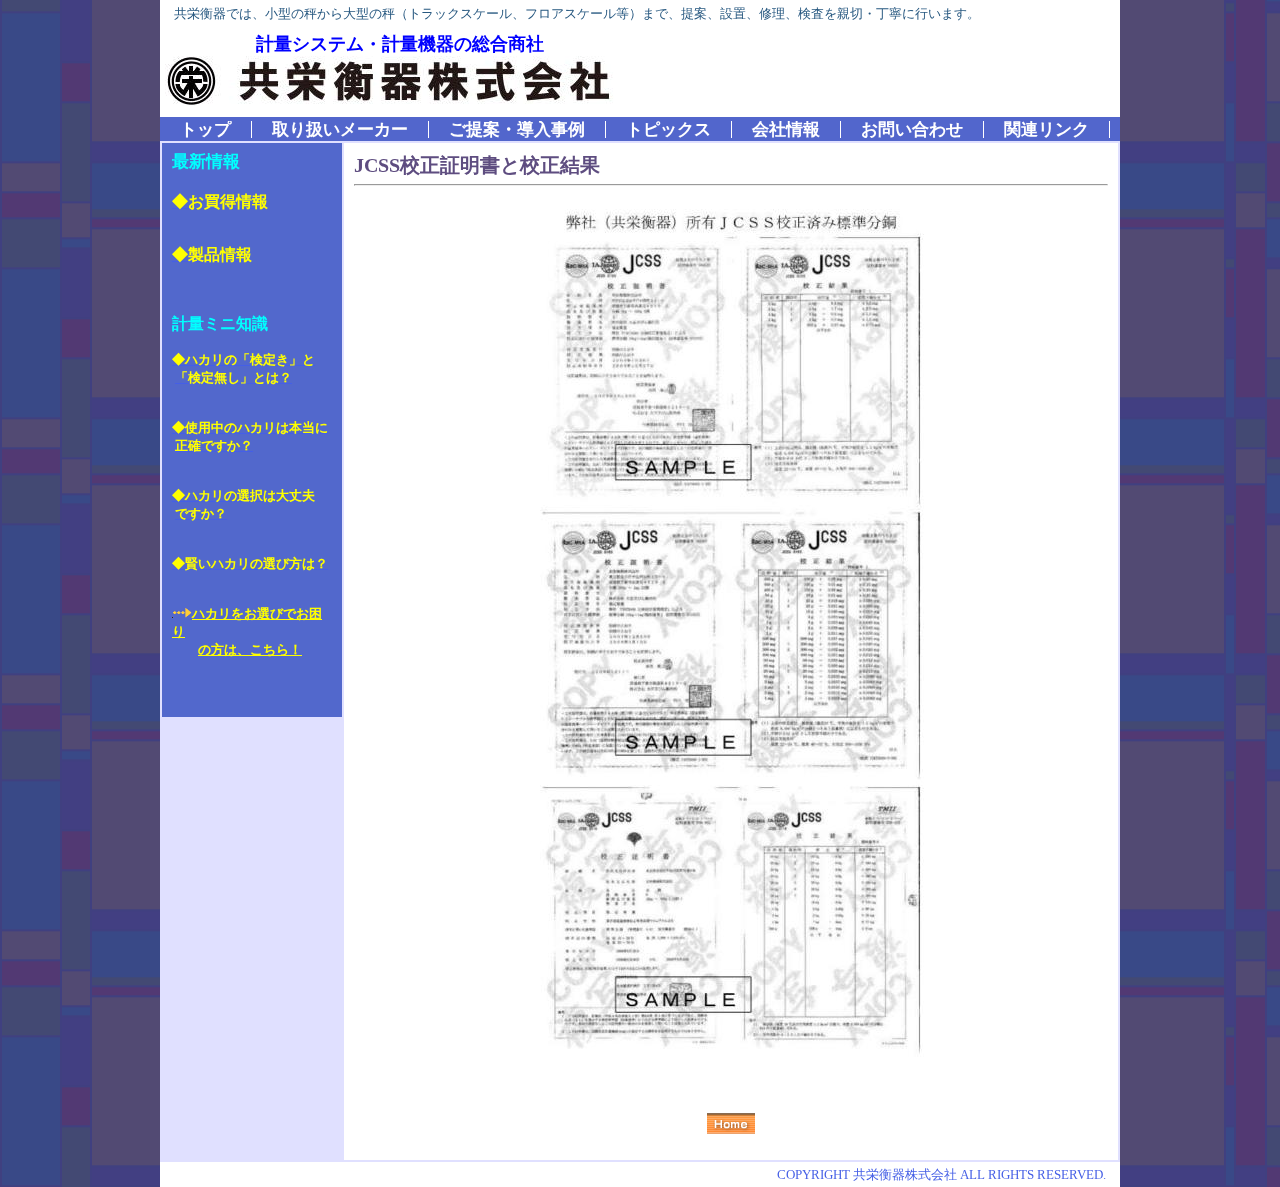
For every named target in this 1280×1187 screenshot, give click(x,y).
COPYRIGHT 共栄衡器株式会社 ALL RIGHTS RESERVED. (941, 1174)
